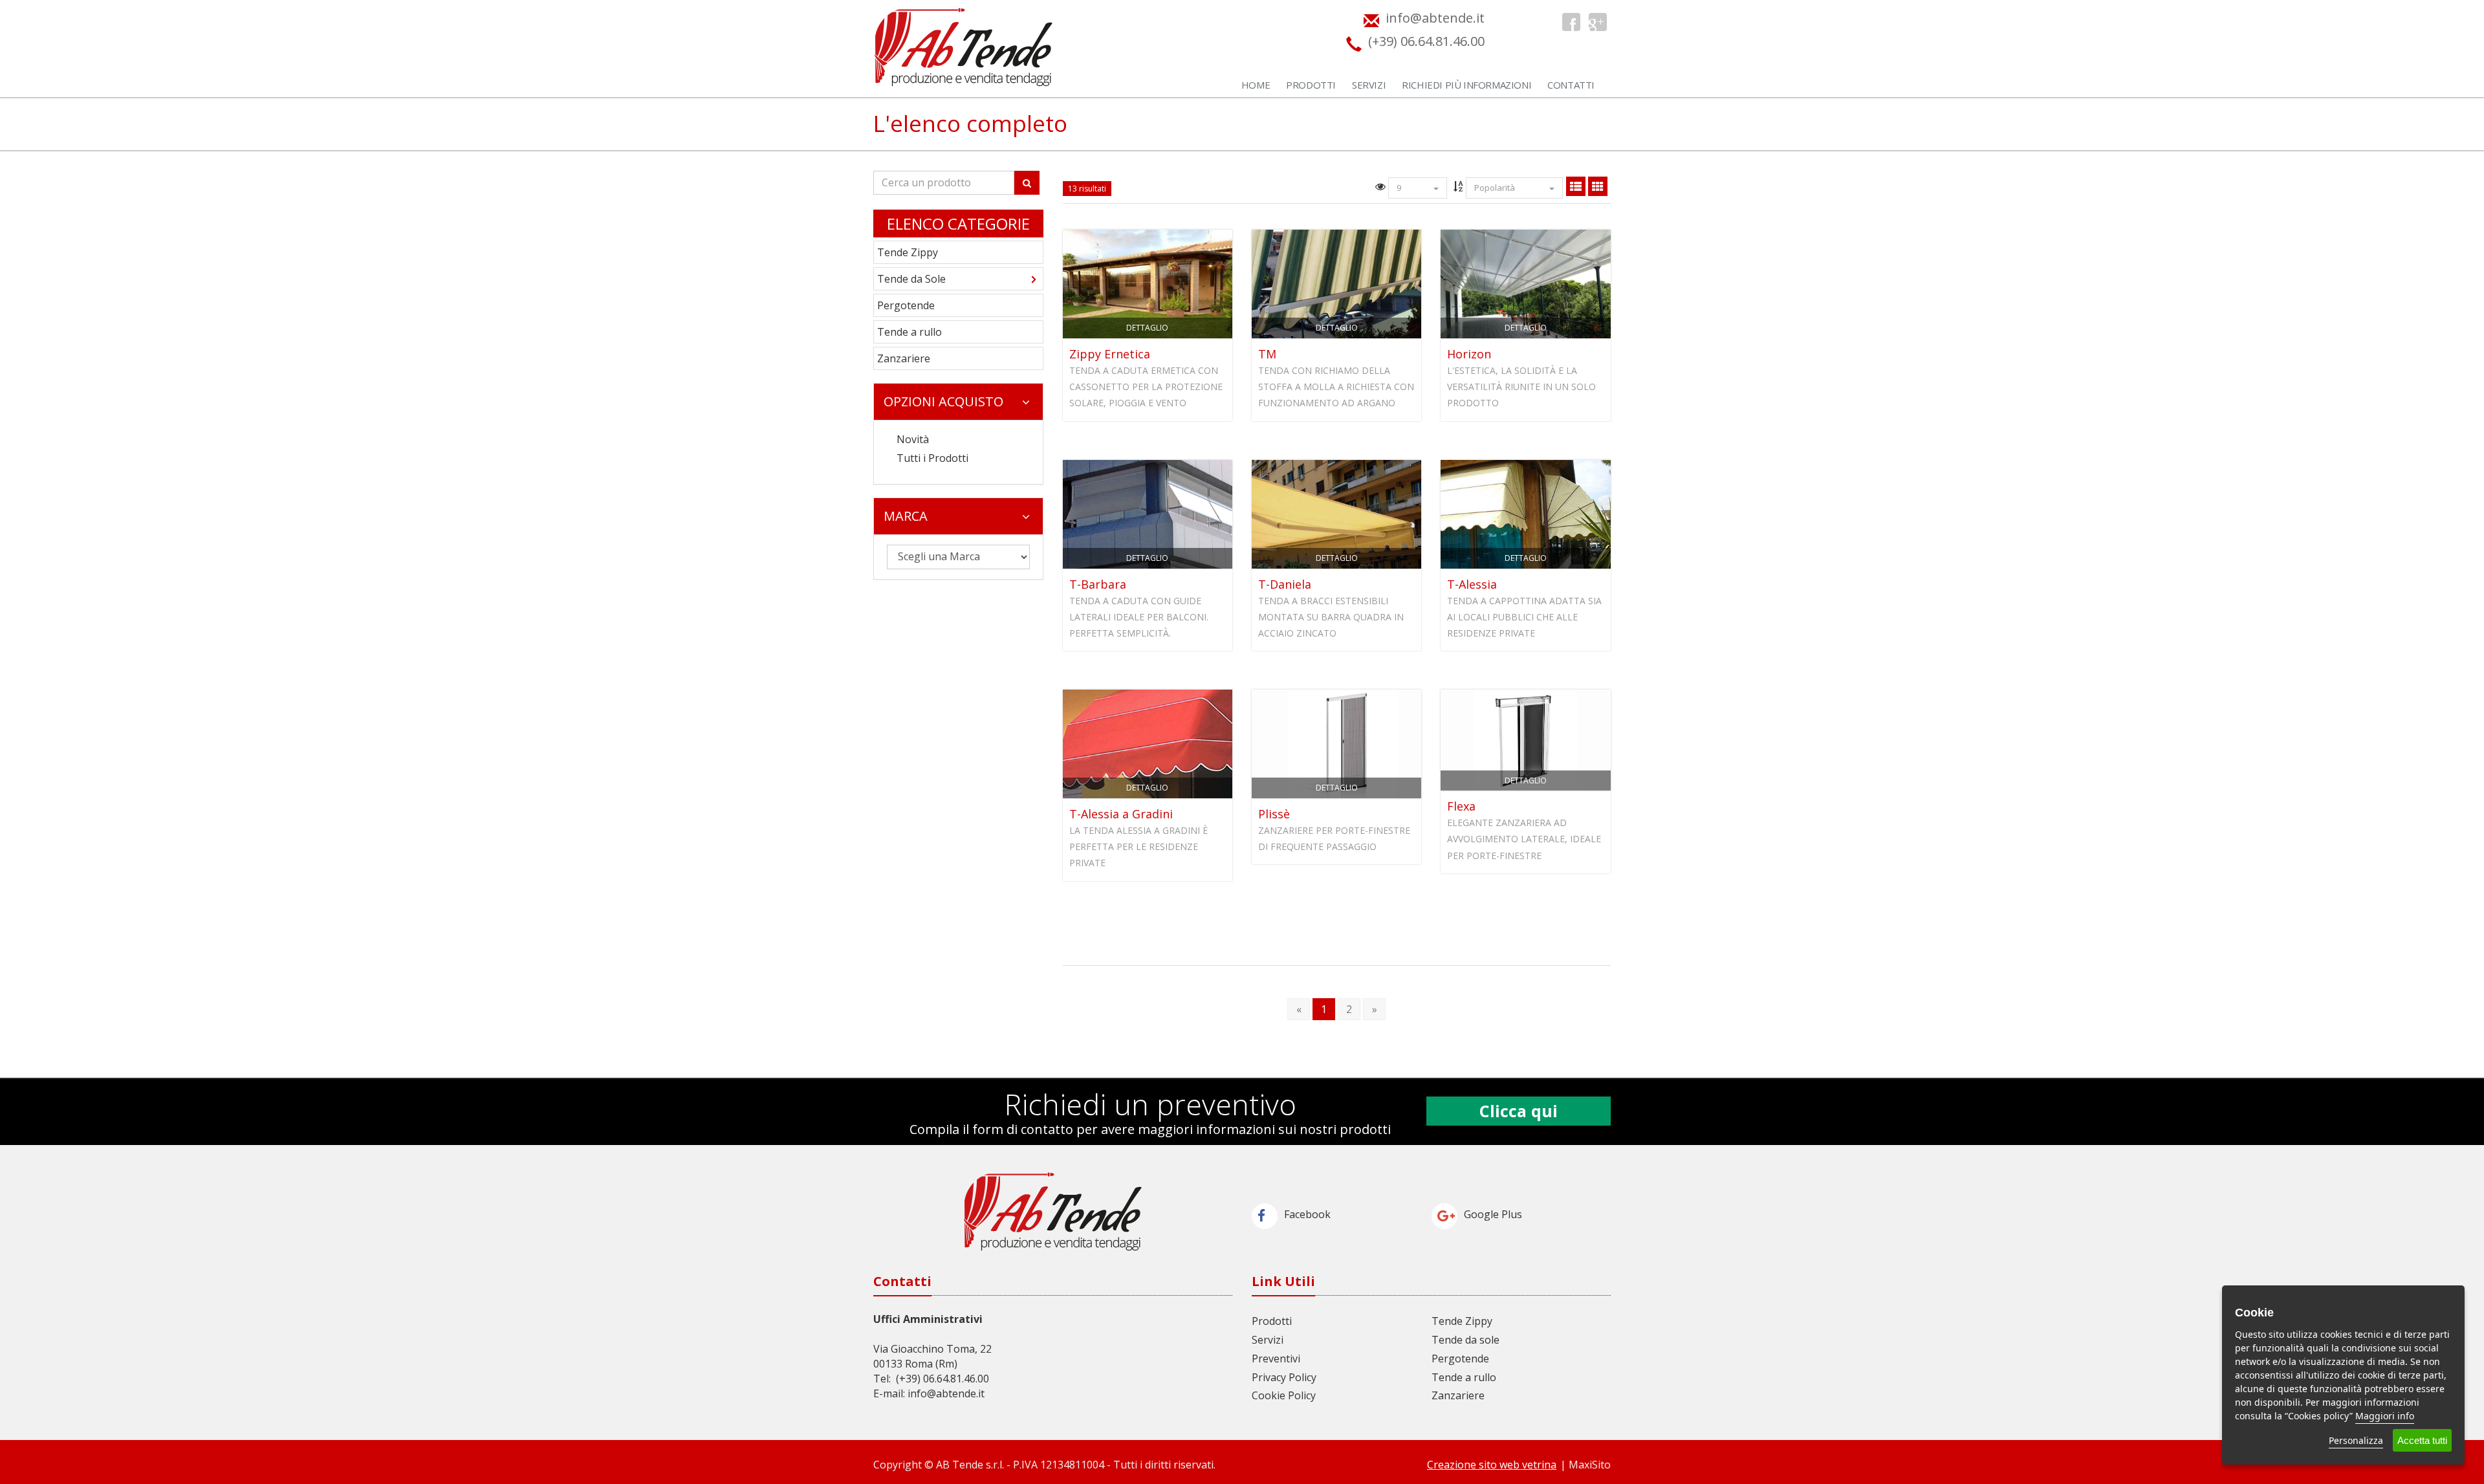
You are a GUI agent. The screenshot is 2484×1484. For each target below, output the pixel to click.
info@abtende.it (946, 1393)
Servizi (1369, 85)
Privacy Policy (1284, 1377)
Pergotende (906, 305)
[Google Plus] (1598, 22)
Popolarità (1496, 188)
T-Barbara (1098, 584)
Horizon (1469, 354)
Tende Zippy (908, 252)
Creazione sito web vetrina (1492, 1465)
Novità (913, 439)
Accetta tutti (2422, 1440)
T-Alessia (1472, 584)
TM (1267, 354)
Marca (906, 516)
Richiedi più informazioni (1466, 85)
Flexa (1461, 806)
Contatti (1571, 85)
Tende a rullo (910, 332)
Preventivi (1276, 1359)
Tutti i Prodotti (932, 458)
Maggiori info (2385, 1416)
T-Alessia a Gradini (1121, 814)
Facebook (1307, 1214)
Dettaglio (1147, 328)
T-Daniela (1285, 584)
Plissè (1274, 814)
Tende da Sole (911, 279)
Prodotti (1311, 85)
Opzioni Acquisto (943, 401)
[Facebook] (1571, 22)
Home (1256, 85)
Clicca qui (1519, 1111)
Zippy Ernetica (1110, 354)
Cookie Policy (1284, 1395)
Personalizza (2356, 1440)
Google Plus (1493, 1214)
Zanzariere (904, 358)
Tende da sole (1465, 1340)
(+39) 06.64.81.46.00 (942, 1379)
